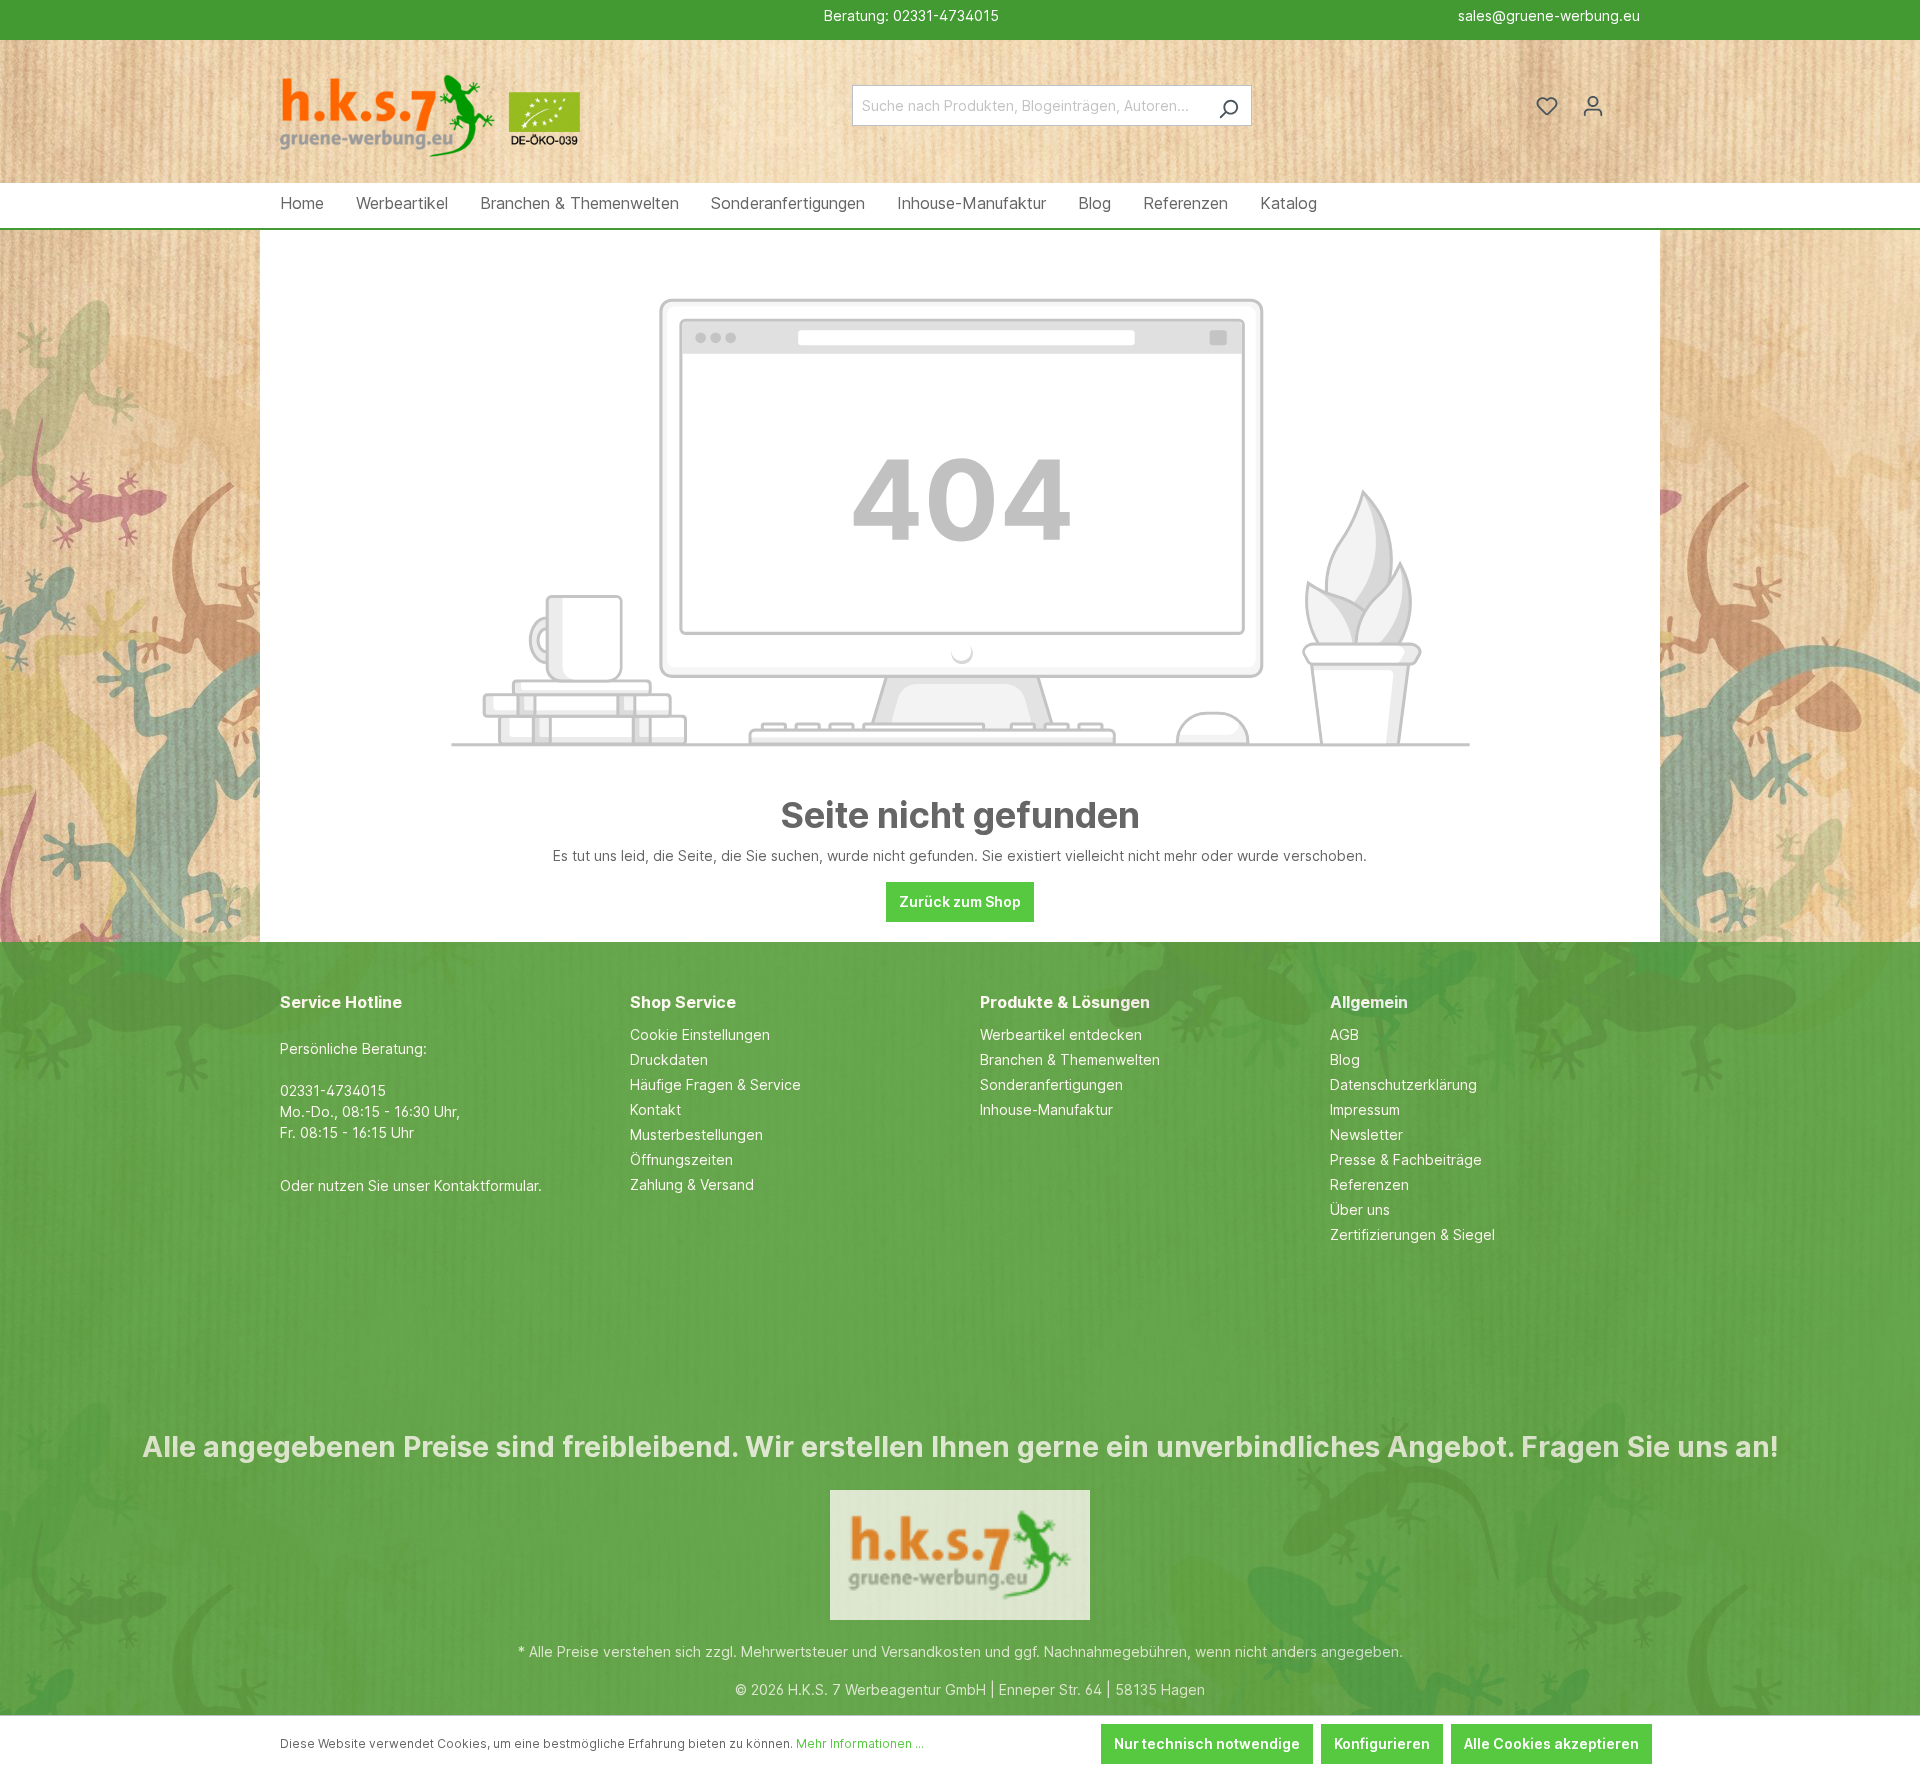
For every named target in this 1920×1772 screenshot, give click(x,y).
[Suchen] (1228, 105)
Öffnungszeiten (681, 1159)
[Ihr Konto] (1593, 106)
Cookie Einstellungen (700, 1034)
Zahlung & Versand (692, 1184)
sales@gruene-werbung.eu (1549, 15)
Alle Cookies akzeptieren (1551, 1743)
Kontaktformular (486, 1185)
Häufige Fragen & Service (715, 1084)
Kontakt (655, 1109)
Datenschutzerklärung (1403, 1084)
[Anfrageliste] (1628, 99)
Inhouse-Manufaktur (1046, 1109)
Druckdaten (669, 1059)
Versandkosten (931, 1651)
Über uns (1360, 1209)
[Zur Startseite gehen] (430, 102)
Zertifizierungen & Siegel (1412, 1234)
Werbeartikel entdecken (1061, 1034)
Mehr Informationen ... (860, 1743)
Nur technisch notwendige (1207, 1743)
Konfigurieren (1382, 1743)
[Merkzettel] (1547, 106)
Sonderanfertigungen (1051, 1084)
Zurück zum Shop (960, 901)
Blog (1345, 1059)
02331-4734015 (946, 15)
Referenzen (1369, 1184)
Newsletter (1366, 1134)
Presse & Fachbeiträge (1406, 1159)
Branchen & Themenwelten (1070, 1059)
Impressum (1365, 1109)
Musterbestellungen (696, 1134)
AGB (1344, 1034)
